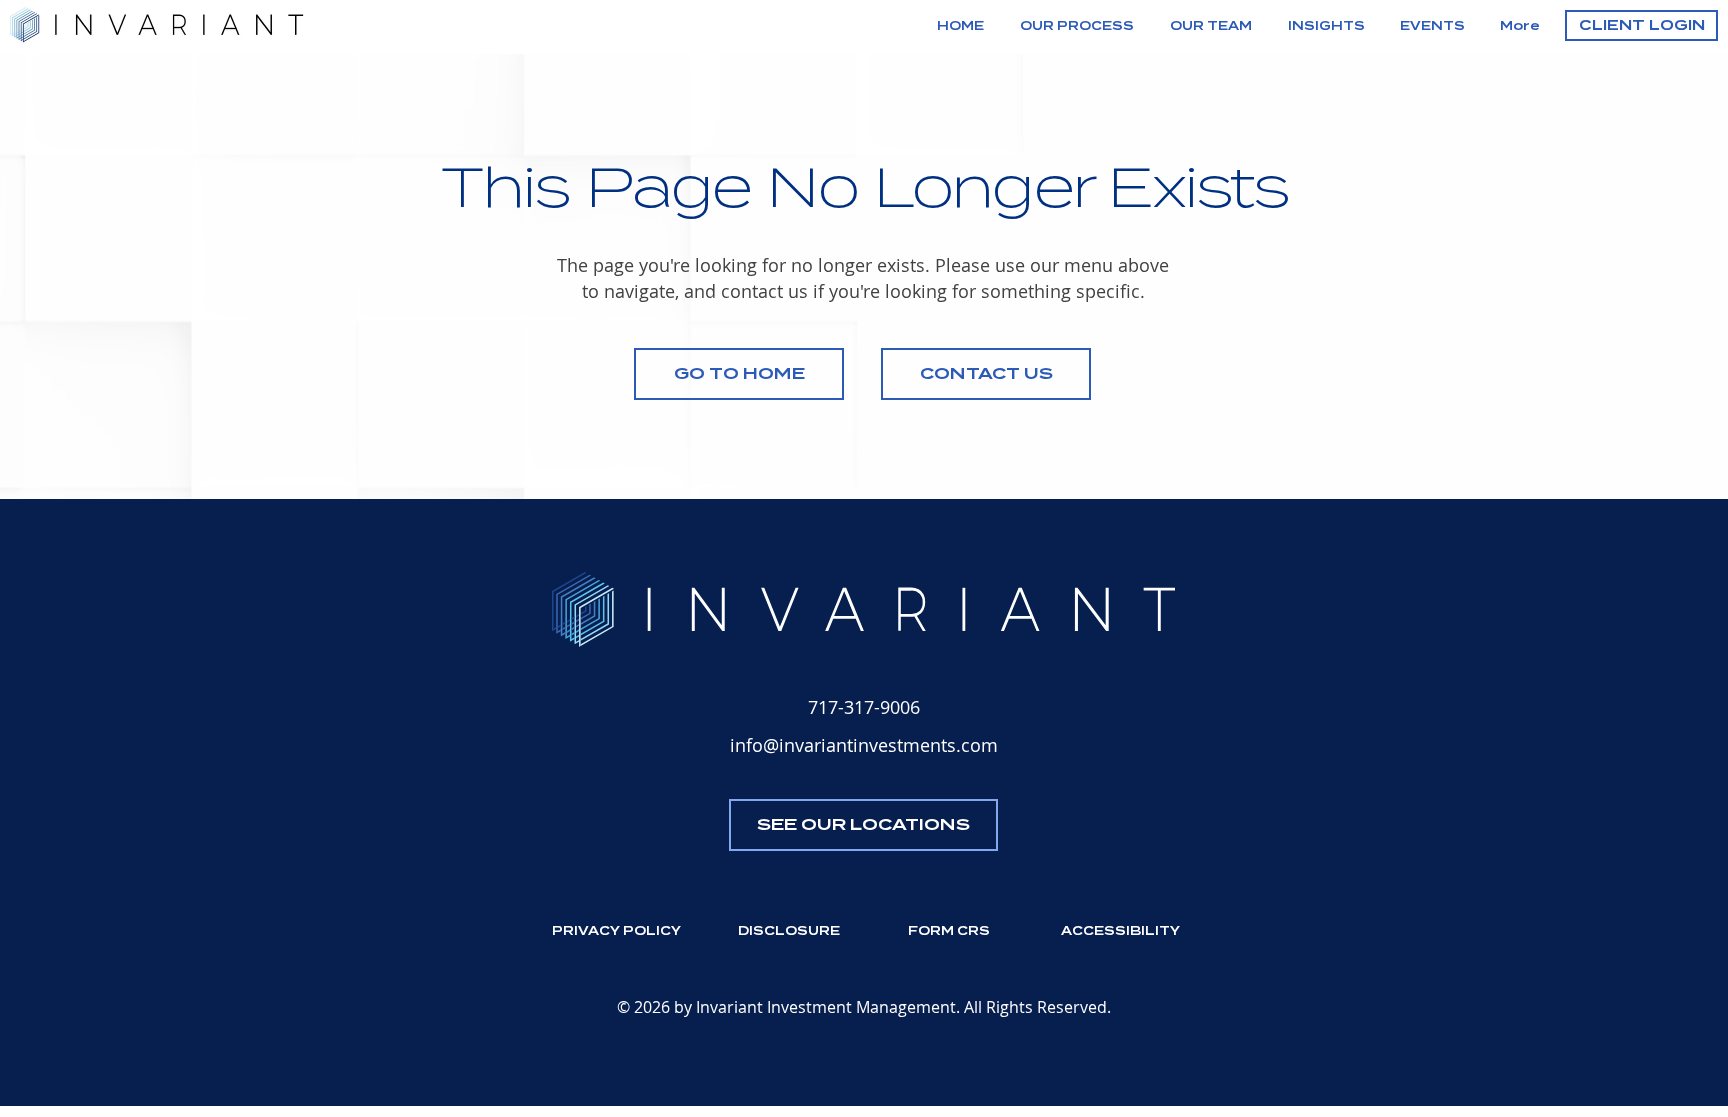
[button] (1641, 25)
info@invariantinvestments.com (864, 745)
